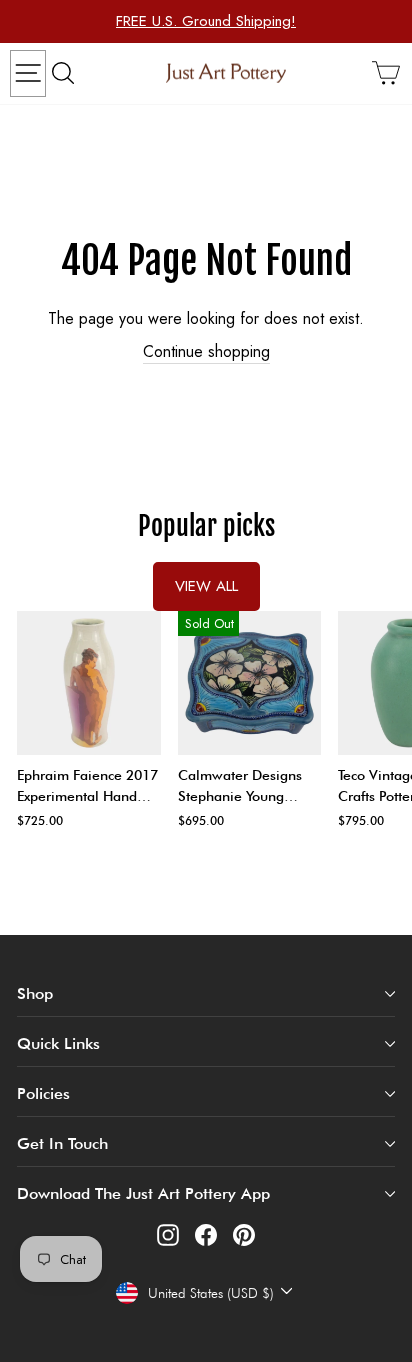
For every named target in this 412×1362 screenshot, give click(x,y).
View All (206, 586)
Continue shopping (206, 352)
